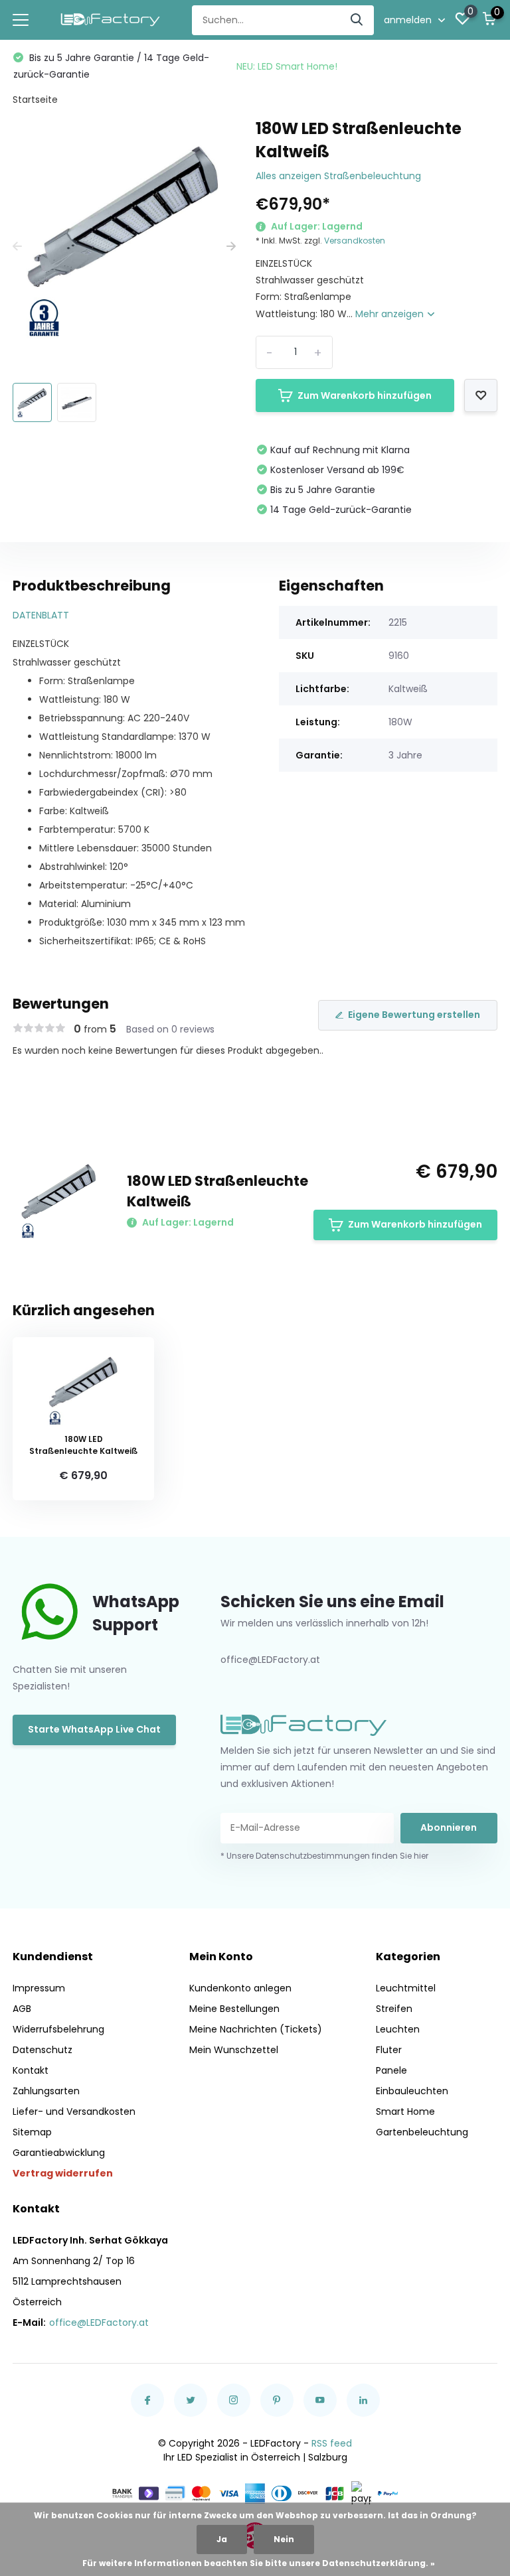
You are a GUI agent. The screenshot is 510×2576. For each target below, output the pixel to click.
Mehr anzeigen (391, 314)
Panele (391, 2070)
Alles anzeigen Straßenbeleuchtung (338, 176)
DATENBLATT (41, 615)
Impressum (39, 1988)
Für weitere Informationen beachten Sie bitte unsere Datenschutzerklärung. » (259, 2563)
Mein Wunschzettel (234, 2050)
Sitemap (32, 2132)
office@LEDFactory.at (99, 2323)
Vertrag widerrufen (63, 2173)
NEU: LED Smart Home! (287, 66)
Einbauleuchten (412, 2091)
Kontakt (31, 2070)
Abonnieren (449, 1827)
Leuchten (398, 2029)
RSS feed (332, 2443)
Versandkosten (355, 241)
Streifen (394, 2009)
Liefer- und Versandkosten (74, 2111)
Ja (222, 2539)
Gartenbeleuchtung (422, 2132)
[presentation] (17, 247)
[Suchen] (357, 20)
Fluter (389, 2050)
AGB (22, 2009)
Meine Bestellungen (234, 2009)
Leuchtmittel (406, 1988)
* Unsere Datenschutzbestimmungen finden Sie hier (324, 1856)
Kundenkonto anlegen (240, 1988)
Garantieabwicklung (59, 2153)
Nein (284, 2539)
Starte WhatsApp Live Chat (94, 1729)
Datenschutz (42, 2050)
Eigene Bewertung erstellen (414, 1015)
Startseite (35, 100)
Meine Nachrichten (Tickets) (256, 2029)
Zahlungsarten (46, 2091)
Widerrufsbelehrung (58, 2029)
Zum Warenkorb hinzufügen (365, 395)
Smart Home (405, 2111)
